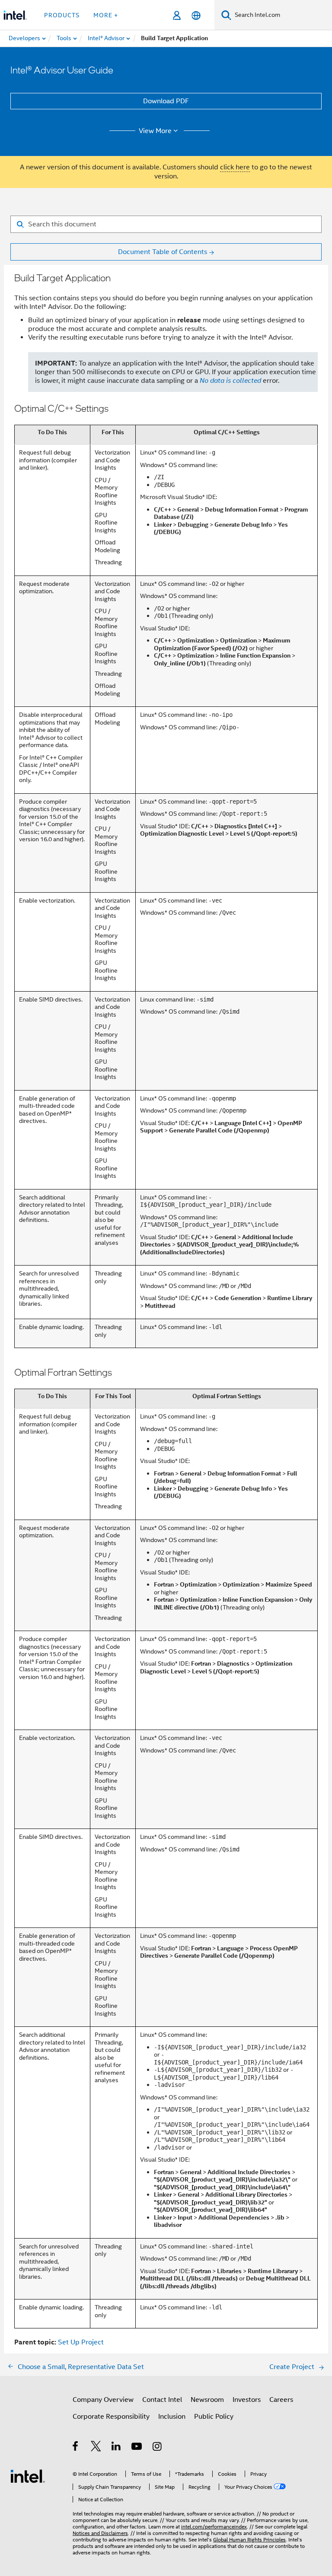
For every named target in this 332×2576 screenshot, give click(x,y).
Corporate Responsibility (111, 2417)
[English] (196, 15)
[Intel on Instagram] (158, 2448)
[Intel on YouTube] (137, 2448)
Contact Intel (162, 2400)
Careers (281, 2400)
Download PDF (166, 101)
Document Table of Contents (163, 252)
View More (155, 131)
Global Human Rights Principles (249, 2539)
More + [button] (106, 15)
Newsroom (207, 2400)
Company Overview (103, 2400)
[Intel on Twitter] (96, 2448)
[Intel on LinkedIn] (117, 2448)
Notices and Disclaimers (100, 2533)
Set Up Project (81, 2342)
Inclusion (172, 2417)
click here (235, 167)
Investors (247, 2400)
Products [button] (62, 15)
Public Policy (214, 2417)
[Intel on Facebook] (76, 2448)
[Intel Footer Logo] (28, 2476)
